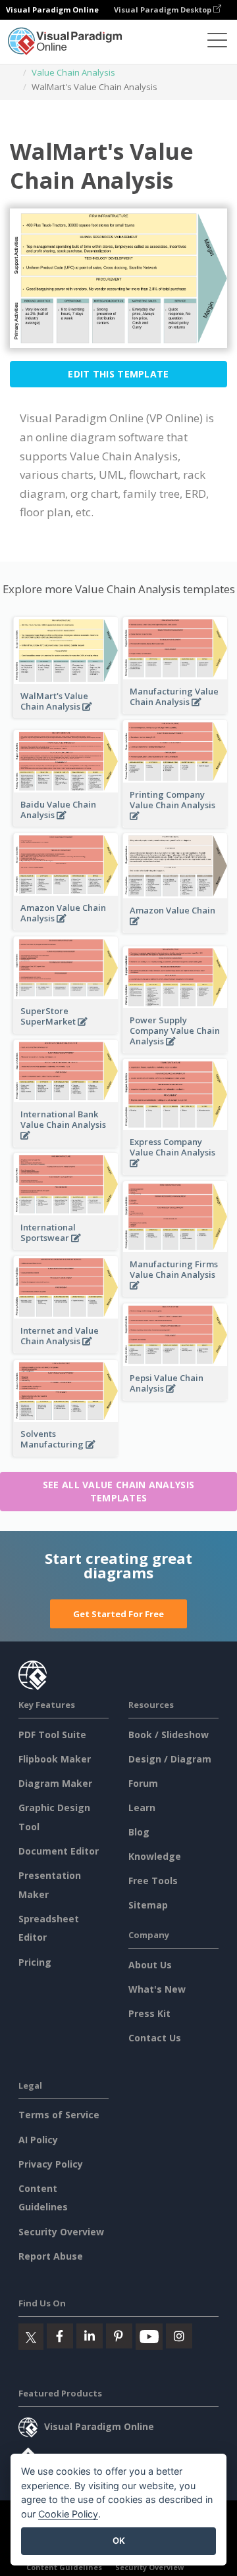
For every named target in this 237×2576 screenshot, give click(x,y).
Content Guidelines (64, 2567)
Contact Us (155, 2038)
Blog (139, 1832)
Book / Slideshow (169, 1735)
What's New (157, 1989)
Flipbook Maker (55, 1759)
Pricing (35, 1962)
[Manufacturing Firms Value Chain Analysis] (175, 1293)
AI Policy (38, 2140)
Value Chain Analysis (73, 72)
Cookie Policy (68, 2514)
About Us (150, 1965)
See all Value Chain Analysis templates (118, 1491)
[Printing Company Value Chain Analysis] (175, 823)
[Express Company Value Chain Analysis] (175, 1170)
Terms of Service (59, 2115)
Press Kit (149, 2013)
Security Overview (61, 2232)
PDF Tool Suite (52, 1735)
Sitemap (148, 1905)
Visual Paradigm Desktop (164, 10)
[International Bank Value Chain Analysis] (66, 1143)
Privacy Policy (51, 2164)
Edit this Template (118, 374)
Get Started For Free (118, 1614)
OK (119, 2540)
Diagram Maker (55, 1783)
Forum (143, 1783)
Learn (142, 1808)
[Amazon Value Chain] (175, 928)
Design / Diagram (170, 1759)
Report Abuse (51, 2256)
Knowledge (155, 1856)
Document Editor (59, 1851)
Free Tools (153, 1881)
